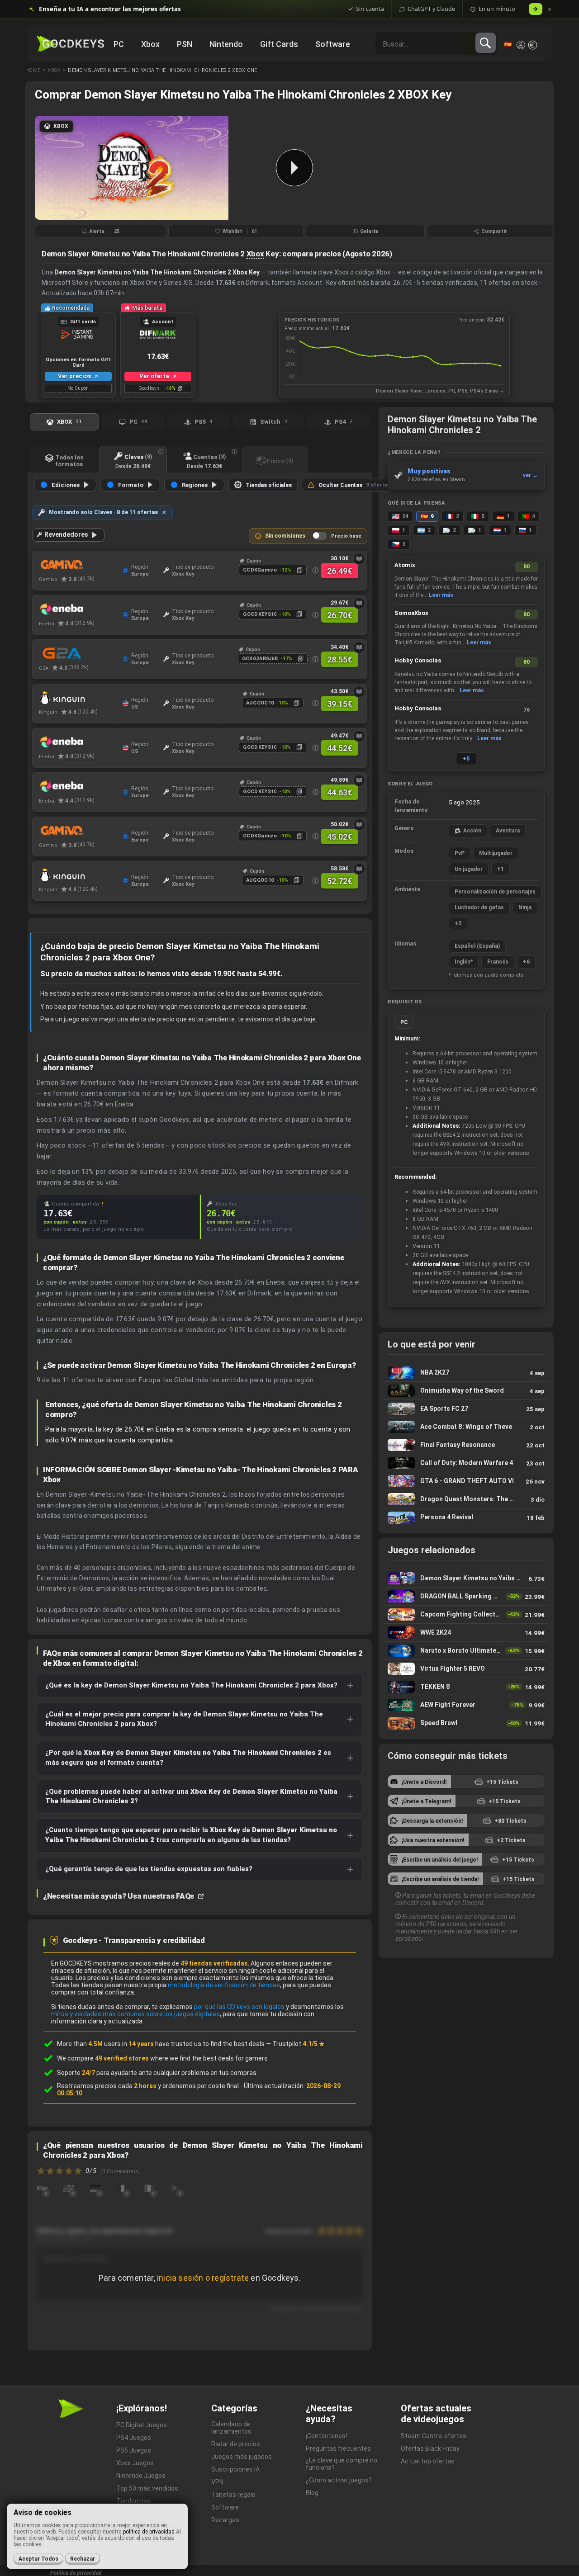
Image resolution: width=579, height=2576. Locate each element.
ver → (530, 475)
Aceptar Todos (38, 2559)
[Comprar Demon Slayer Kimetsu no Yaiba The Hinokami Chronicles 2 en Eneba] (78, 609)
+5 (466, 759)
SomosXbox (411, 613)
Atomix (405, 565)
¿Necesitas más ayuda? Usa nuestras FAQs (119, 1896)
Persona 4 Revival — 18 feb (466, 1517)
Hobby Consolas (418, 660)
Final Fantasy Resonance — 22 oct (466, 1445)
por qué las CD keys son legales (239, 2007)
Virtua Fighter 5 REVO (466, 1669)
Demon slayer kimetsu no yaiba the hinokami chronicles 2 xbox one (162, 70)
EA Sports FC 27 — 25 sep (466, 1409)
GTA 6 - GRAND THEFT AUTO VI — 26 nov (466, 1481)
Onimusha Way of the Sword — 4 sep (466, 1391)
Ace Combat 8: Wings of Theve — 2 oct (466, 1427)
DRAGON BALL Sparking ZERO (466, 1596)
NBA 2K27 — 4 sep (466, 1373)
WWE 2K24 (466, 1633)
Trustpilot (299, 2044)
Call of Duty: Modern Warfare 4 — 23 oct (466, 1463)
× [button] (550, 9)
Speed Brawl (466, 1723)
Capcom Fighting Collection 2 (466, 1614)
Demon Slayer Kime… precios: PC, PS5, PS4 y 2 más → (440, 391)
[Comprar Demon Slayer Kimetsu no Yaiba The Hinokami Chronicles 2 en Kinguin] (78, 698)
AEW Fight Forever (466, 1705)
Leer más (441, 595)
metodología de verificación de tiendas (224, 1985)
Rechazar (83, 2559)
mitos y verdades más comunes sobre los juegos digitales (135, 2014)
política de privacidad (149, 2532)
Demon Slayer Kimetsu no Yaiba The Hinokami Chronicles (466, 1578)
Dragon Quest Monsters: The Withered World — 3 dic (466, 1499)
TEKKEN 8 (466, 1687)
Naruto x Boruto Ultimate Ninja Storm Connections (466, 1651)
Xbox (54, 70)
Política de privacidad (76, 2573)
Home (33, 70)
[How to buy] (359, 559)
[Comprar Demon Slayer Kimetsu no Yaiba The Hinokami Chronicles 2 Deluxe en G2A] (78, 653)
